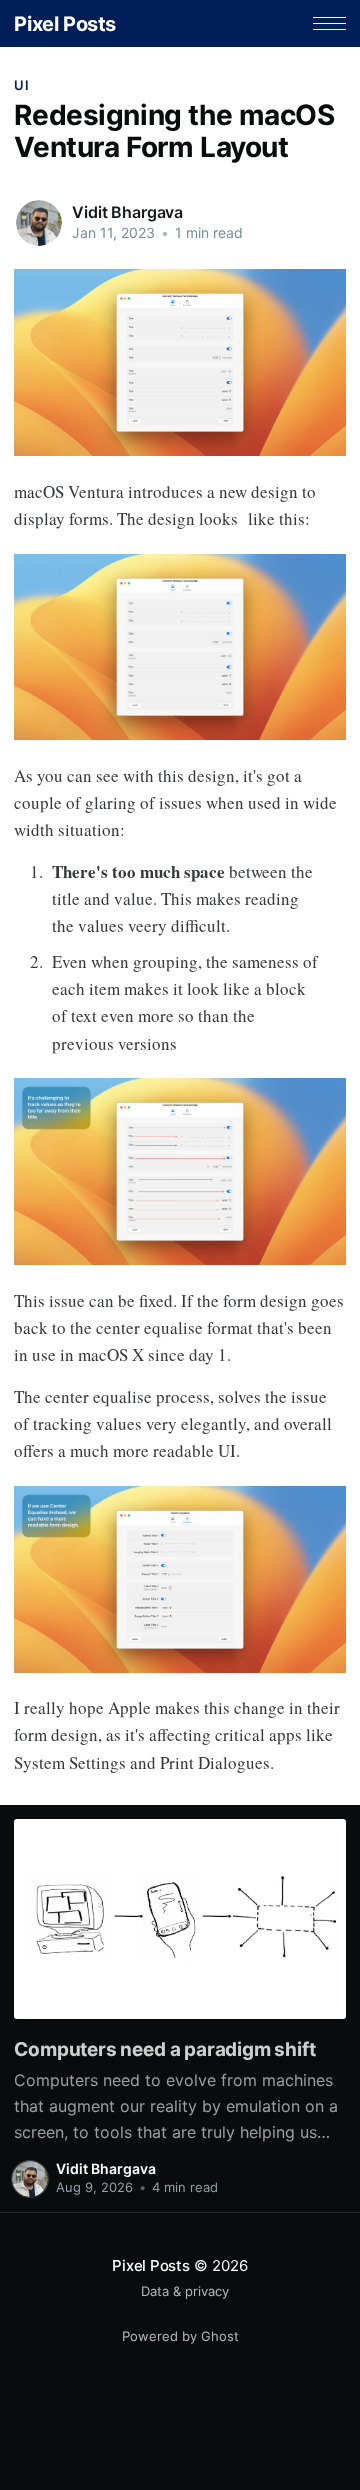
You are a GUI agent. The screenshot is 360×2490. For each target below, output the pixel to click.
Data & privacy (185, 2291)
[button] (329, 23)
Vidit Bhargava (127, 212)
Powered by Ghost (180, 2336)
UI (21, 85)
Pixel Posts (65, 24)
